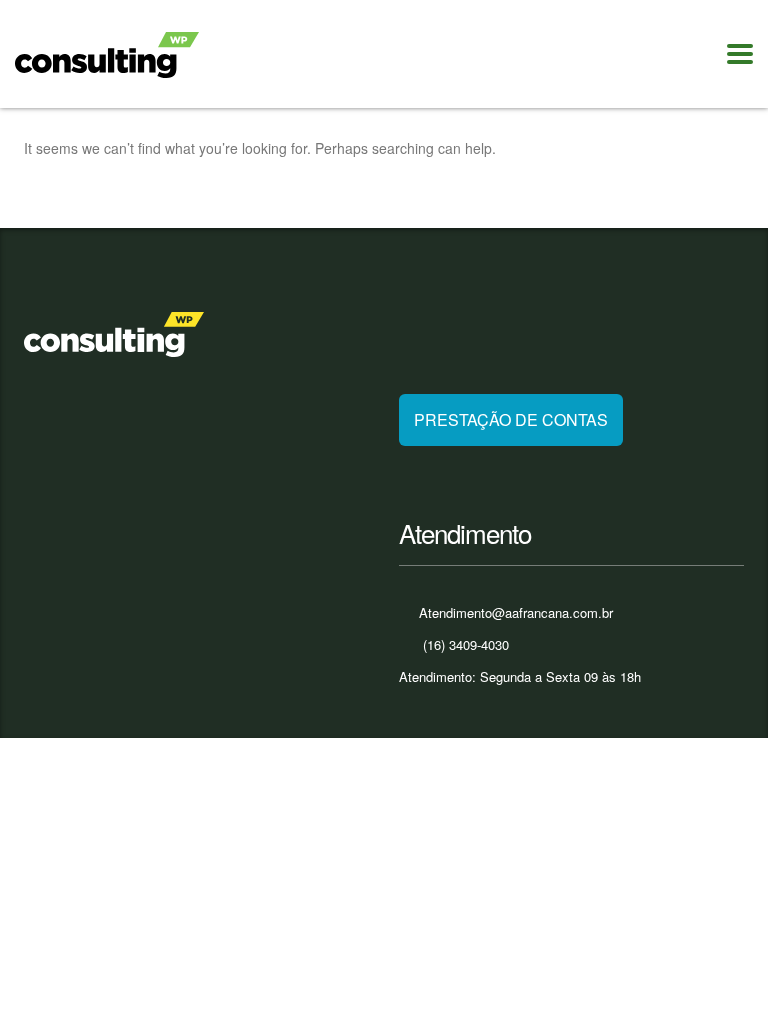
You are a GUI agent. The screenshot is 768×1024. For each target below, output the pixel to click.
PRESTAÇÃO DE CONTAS (511, 419)
